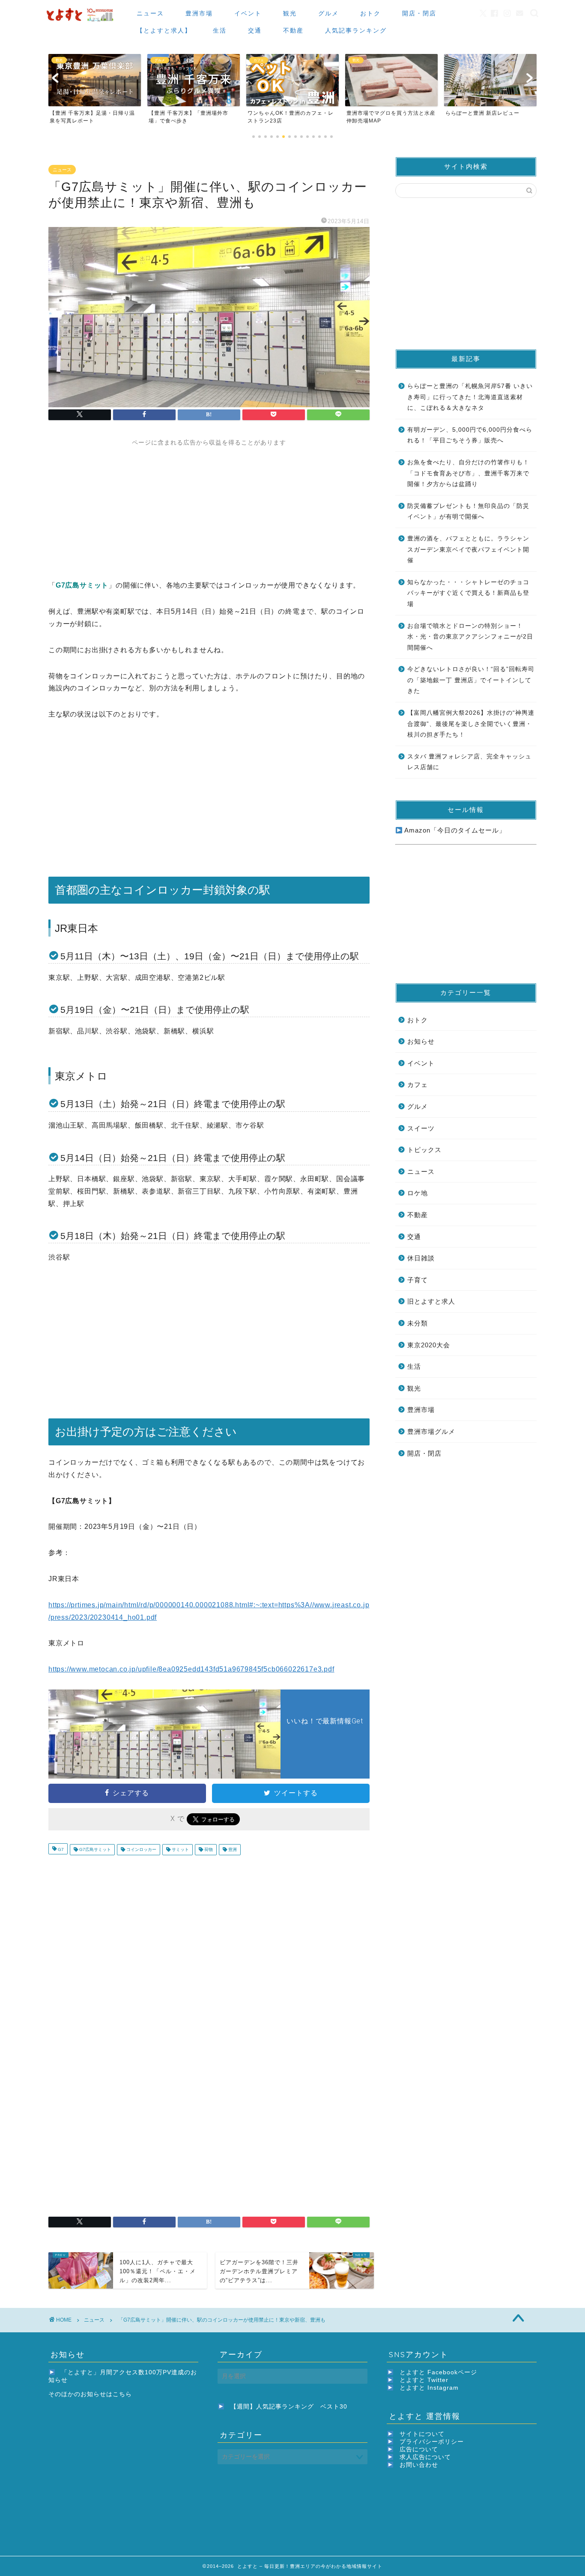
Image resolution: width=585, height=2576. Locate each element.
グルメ (328, 13)
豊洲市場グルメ (431, 1431)
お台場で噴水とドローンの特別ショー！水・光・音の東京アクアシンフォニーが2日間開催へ (470, 637)
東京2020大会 (429, 1345)
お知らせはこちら (106, 2394)
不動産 (293, 30)
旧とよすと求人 (431, 1301)
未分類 (418, 1323)
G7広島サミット (94, 1849)
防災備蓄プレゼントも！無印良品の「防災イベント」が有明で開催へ (468, 512)
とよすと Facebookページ (438, 2372)
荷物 (208, 1849)
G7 (60, 1849)
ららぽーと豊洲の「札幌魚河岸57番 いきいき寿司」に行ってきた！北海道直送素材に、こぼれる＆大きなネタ (470, 397)
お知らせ (421, 1041)
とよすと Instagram (429, 2388)
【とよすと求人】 (164, 30)
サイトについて (422, 2434)
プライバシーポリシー (432, 2442)
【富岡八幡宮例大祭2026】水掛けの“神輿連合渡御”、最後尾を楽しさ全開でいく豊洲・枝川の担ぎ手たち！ (471, 724)
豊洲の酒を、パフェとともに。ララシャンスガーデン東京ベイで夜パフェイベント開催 (468, 549)
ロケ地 (418, 1193)
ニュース (150, 13)
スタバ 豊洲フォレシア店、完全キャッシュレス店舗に (469, 762)
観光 (290, 13)
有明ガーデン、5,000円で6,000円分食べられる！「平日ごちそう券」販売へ (470, 435)
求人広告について (425, 2457)
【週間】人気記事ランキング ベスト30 (289, 2407)
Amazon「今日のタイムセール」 (454, 830)
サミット (180, 1849)
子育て (418, 1280)
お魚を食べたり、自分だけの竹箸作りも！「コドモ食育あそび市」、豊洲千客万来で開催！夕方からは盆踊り (468, 473)
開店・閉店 (419, 13)
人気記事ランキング (356, 30)
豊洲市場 (199, 13)
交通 (255, 30)
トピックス (424, 1150)
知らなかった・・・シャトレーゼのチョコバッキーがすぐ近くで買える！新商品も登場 (468, 593)
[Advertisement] (209, 507)
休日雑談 (421, 1258)
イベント (248, 13)
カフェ (418, 1085)
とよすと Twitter (424, 2380)
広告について (419, 2449)
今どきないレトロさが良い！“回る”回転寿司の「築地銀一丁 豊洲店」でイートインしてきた (471, 680)
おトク (370, 13)
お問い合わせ (419, 2465)
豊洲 (232, 1849)
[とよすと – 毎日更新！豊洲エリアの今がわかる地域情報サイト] (81, 22)
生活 (220, 30)
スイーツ (421, 1128)
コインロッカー (141, 1849)
